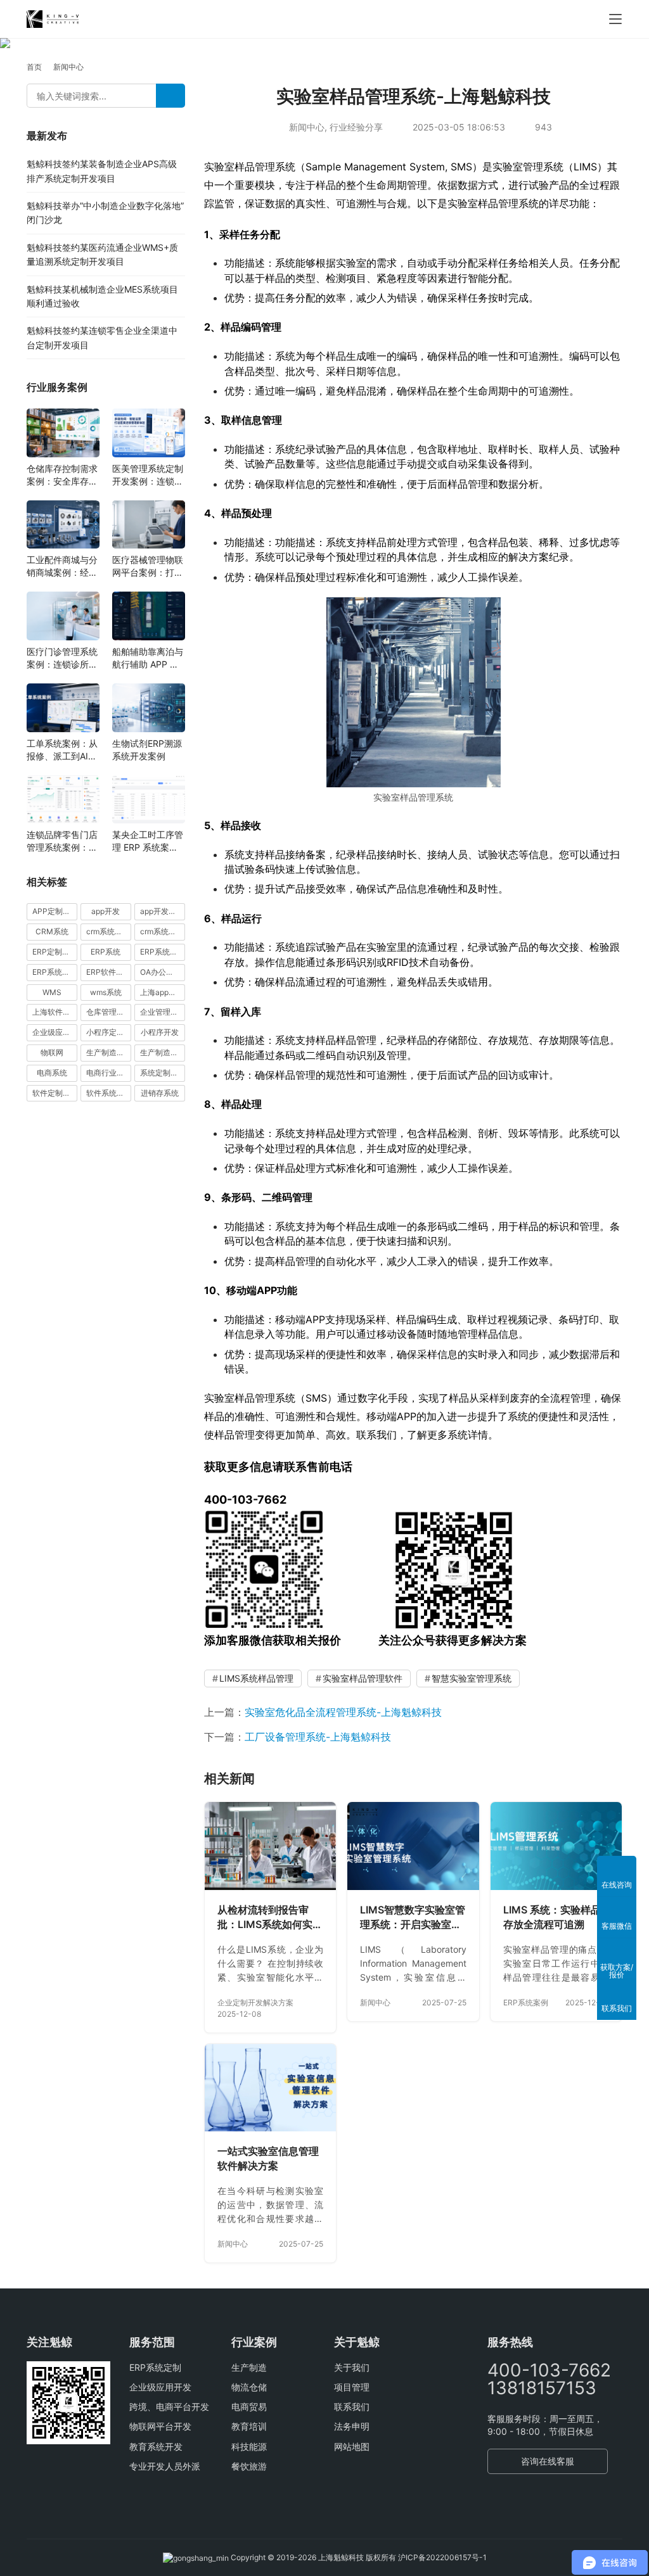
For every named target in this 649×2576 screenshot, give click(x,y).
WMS (52, 992)
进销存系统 (160, 1093)
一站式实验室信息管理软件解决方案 (268, 2159)
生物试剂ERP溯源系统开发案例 (147, 750)
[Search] (170, 96)
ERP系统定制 (155, 2367)
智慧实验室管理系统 (472, 1678)
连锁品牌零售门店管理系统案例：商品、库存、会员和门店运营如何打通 (62, 841)
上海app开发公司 (163, 992)
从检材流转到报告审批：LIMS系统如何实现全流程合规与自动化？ (270, 1918)
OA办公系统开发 (163, 972)
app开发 (106, 911)
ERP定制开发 (55, 952)
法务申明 (352, 2426)
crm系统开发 (162, 931)
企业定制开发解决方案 (255, 2002)
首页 (34, 67)
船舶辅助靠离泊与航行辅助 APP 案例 (148, 658)
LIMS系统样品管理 (256, 1678)
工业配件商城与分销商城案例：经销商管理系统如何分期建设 (62, 567)
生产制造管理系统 (109, 1052)
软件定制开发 (55, 1093)
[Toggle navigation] (615, 19)
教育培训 (249, 2426)
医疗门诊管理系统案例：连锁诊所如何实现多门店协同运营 (62, 658)
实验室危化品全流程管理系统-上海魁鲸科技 (343, 1712)
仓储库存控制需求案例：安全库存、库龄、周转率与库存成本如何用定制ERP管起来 (62, 475)
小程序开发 (160, 1032)
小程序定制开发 (109, 1032)
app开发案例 (162, 911)
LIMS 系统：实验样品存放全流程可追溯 (552, 1917)
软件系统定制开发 (109, 1093)
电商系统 (52, 1073)
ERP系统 (106, 952)
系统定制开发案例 (163, 1073)
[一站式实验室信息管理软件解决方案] (270, 2088)
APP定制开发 (55, 911)
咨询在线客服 (548, 2461)
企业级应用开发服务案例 (55, 1032)
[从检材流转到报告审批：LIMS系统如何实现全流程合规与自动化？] (270, 1846)
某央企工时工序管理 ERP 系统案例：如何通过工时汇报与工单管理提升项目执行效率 (148, 841)
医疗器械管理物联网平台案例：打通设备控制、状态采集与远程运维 (148, 567)
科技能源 (249, 2446)
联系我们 (352, 2407)
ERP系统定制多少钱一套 (163, 952)
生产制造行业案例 (163, 1052)
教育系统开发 (156, 2446)
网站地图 (352, 2446)
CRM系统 (52, 931)
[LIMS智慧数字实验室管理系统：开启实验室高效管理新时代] (413, 1846)
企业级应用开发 (160, 2387)
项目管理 (352, 2387)
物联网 (52, 1052)
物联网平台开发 (160, 2426)
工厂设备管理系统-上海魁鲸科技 (318, 1737)
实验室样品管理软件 (363, 1678)
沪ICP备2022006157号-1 (442, 2557)
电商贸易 (249, 2407)
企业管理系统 (163, 1012)
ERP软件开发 (109, 972)
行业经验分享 (356, 127)
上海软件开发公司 (55, 1012)
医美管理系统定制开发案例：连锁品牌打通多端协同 (148, 475)
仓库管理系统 (109, 1012)
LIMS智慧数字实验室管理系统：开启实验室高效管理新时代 (413, 1918)
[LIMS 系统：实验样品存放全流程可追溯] (556, 1846)
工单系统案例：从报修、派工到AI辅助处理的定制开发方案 (62, 750)
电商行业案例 (109, 1073)
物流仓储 (249, 2387)
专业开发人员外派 (165, 2466)
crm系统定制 (108, 931)
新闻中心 (307, 127)
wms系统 (106, 992)
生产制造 (249, 2367)
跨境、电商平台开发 (169, 2407)
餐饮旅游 (249, 2466)
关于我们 (352, 2367)
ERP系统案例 (526, 2002)
